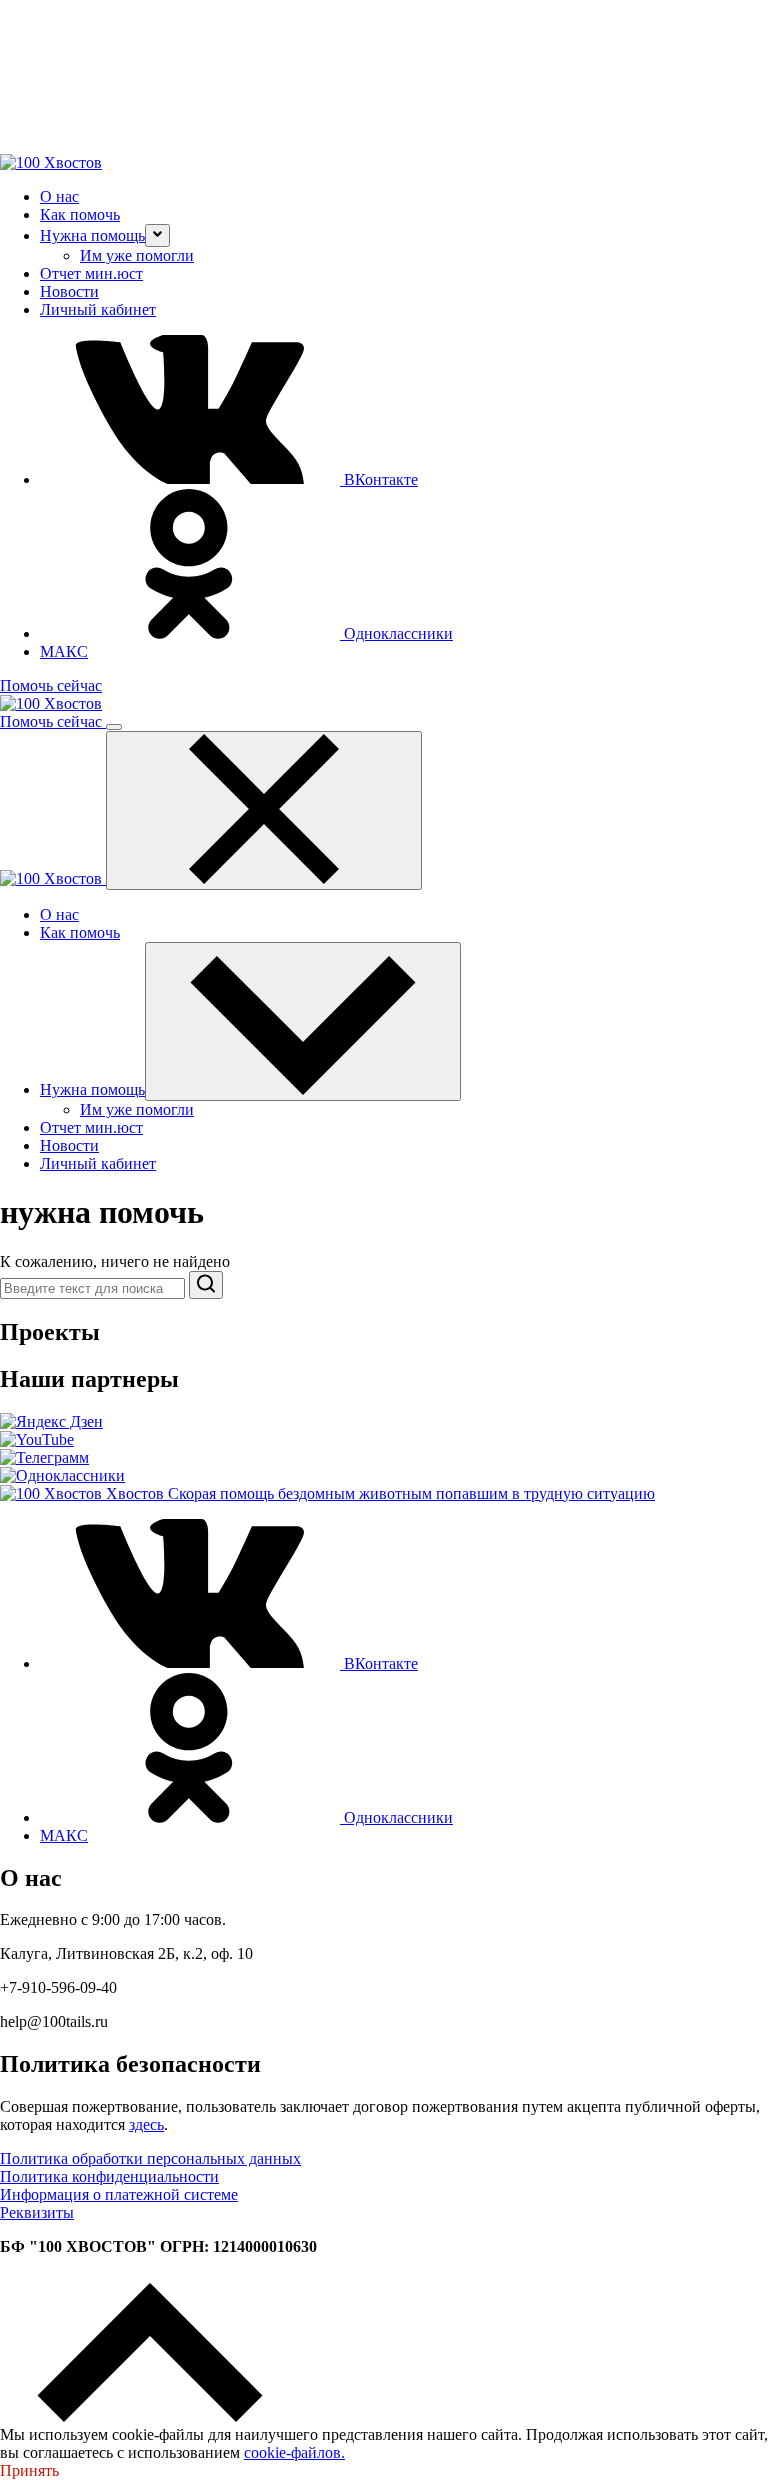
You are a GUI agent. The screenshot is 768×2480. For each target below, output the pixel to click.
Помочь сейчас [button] (51, 685)
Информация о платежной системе (119, 2194)
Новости (69, 291)
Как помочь (80, 214)
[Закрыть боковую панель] (264, 810)
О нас (59, 196)
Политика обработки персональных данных (150, 2158)
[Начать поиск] (206, 1285)
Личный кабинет (98, 309)
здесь (146, 2124)
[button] (157, 235)
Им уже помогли (137, 255)
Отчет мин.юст (91, 273)
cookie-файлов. (294, 2452)
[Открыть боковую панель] (114, 727)
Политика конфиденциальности (109, 2176)
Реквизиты (37, 2212)
